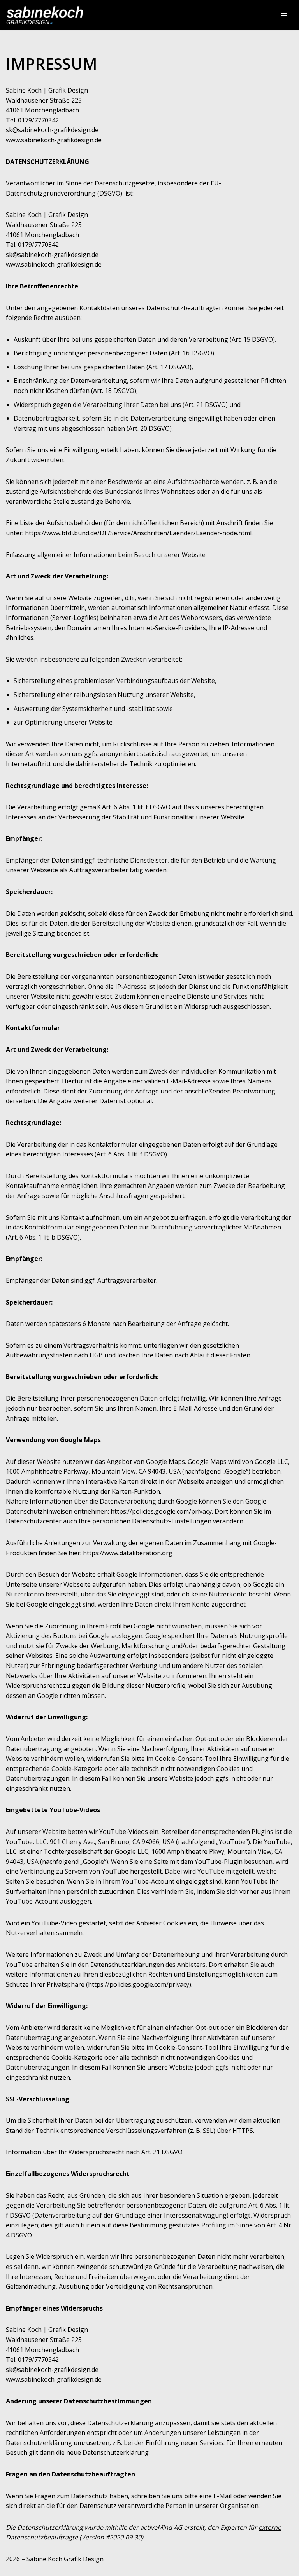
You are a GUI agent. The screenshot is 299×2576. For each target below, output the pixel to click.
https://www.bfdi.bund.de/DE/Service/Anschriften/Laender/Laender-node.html (138, 533)
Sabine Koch (44, 2559)
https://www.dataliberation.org (128, 1553)
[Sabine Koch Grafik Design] (45, 15)
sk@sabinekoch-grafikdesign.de (52, 130)
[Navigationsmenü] (284, 15)
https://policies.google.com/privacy (161, 1511)
